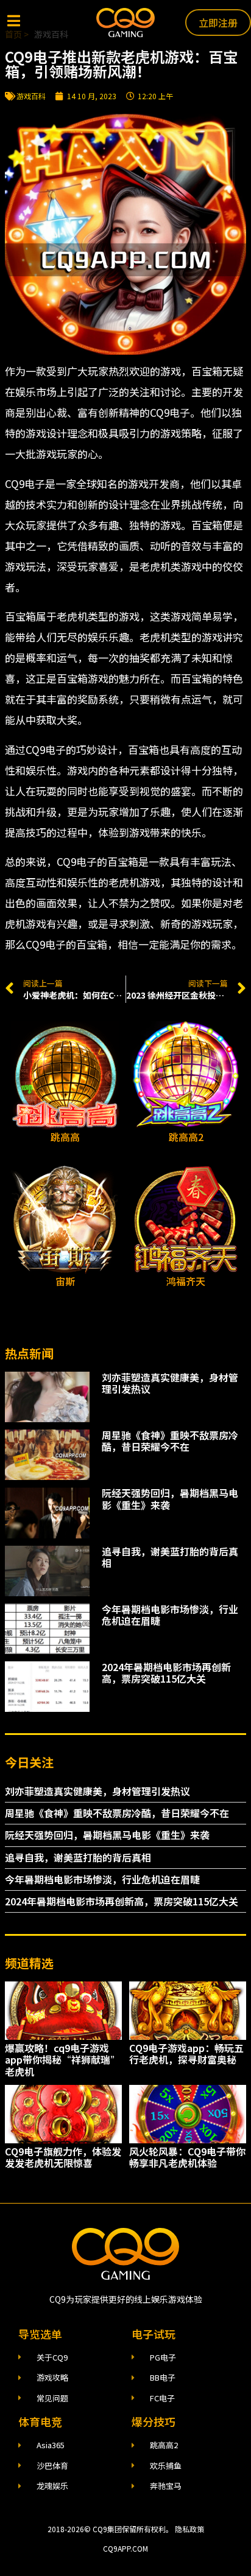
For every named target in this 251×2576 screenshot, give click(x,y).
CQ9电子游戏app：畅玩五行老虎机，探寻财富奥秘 (186, 2054)
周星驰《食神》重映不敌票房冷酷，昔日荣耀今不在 (170, 1441)
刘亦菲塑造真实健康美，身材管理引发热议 (170, 1383)
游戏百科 (31, 96)
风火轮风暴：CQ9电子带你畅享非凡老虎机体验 (187, 2157)
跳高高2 (186, 1137)
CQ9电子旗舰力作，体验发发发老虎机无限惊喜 (63, 2157)
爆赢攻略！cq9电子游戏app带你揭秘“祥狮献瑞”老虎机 (62, 2059)
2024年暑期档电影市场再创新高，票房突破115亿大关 (166, 1673)
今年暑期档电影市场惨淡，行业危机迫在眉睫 (170, 1615)
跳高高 (65, 1137)
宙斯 (65, 1281)
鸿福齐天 (186, 1281)
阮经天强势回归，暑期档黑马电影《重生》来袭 (170, 1499)
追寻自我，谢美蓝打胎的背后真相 (170, 1557)
